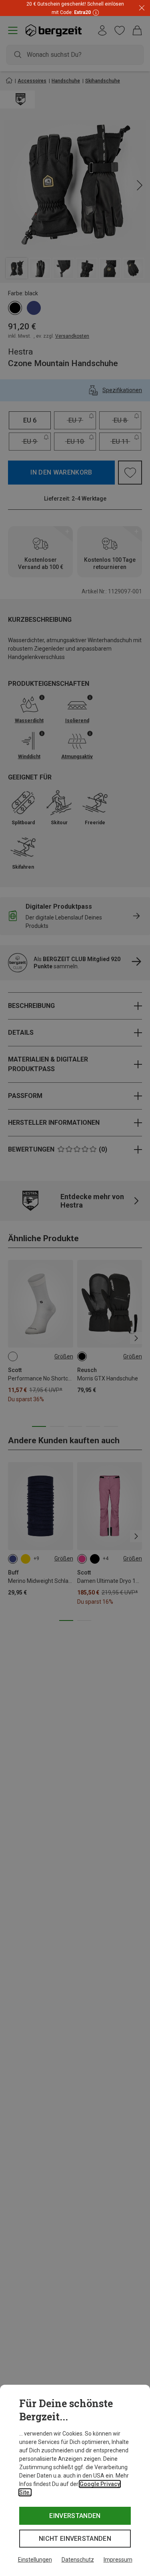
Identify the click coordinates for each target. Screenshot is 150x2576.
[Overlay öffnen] (95, 12)
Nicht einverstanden (75, 2539)
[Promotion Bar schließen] (142, 8)
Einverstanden (75, 2516)
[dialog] (75, 2480)
